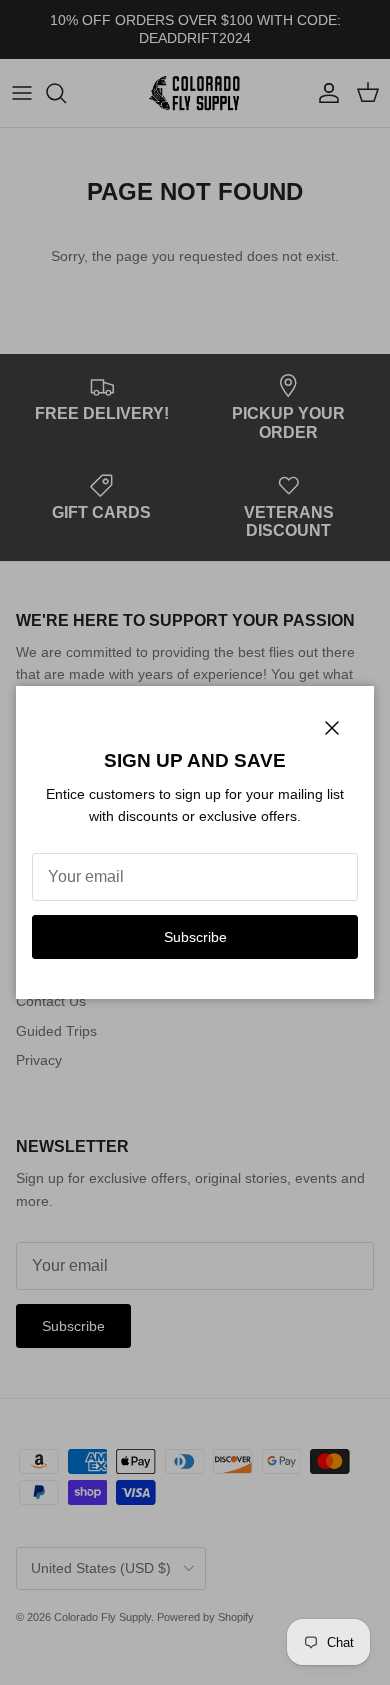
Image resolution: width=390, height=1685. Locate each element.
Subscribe (195, 937)
